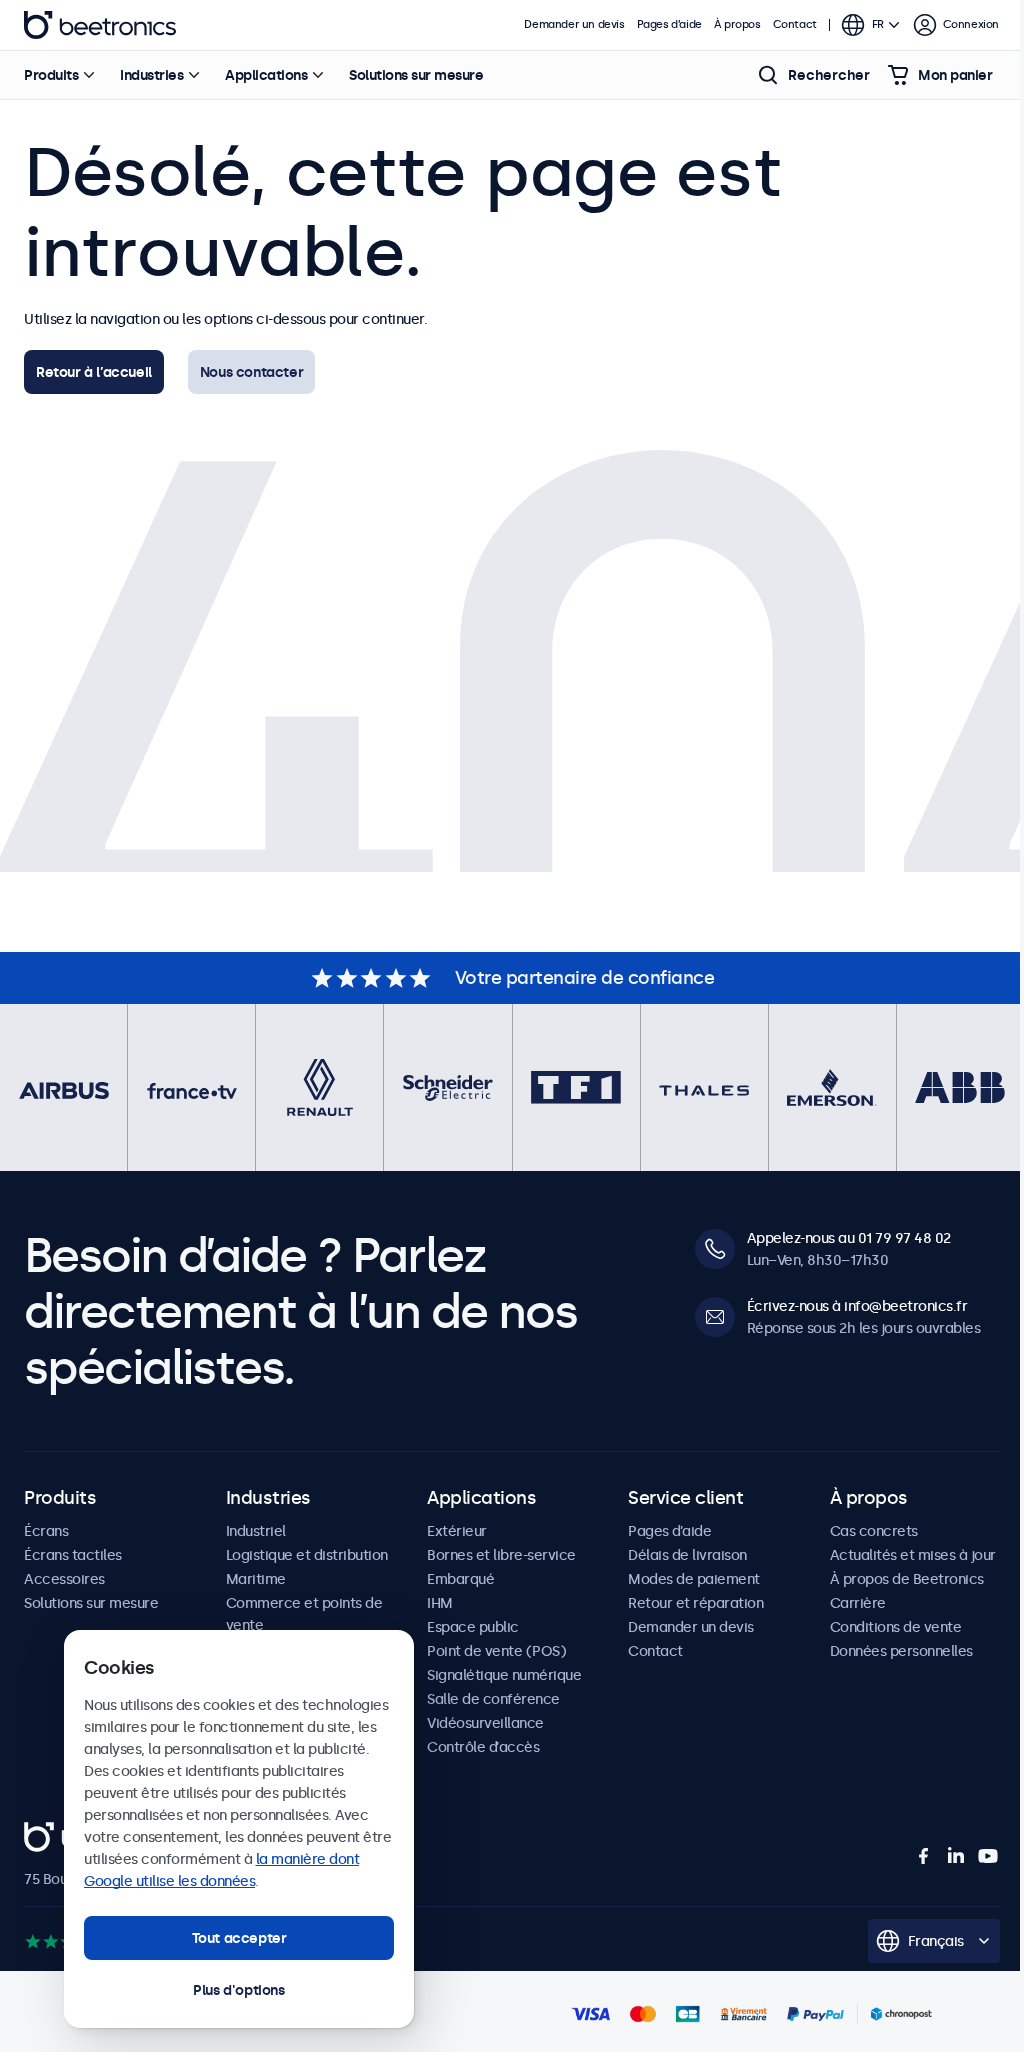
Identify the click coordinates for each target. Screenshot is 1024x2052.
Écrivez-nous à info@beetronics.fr (857, 1306)
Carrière (858, 1603)
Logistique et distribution (307, 1555)
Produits (51, 75)
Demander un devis (574, 24)
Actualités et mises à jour (913, 1555)
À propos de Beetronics (907, 1579)
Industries (151, 75)
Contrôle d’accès (483, 1747)
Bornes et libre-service (501, 1555)
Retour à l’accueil (94, 372)
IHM (440, 1603)
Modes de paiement (694, 1579)
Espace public (473, 1627)
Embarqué (460, 1579)
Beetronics (100, 25)
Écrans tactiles (73, 1555)
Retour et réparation (695, 1603)
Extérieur (457, 1531)
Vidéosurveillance (485, 1723)
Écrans (46, 1531)
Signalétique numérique (504, 1675)
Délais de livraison (687, 1555)
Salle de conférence (493, 1699)
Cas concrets (874, 1531)
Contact (795, 24)
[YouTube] (988, 1856)
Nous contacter (251, 372)
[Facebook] (924, 1856)
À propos (737, 24)
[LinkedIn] (956, 1856)
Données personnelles (901, 1651)
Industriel (256, 1531)
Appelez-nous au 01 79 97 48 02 (849, 1238)
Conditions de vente (896, 1627)
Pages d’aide (669, 24)
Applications (266, 75)
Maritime (256, 1579)
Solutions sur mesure (416, 75)
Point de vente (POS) (496, 1651)
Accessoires (64, 1579)
